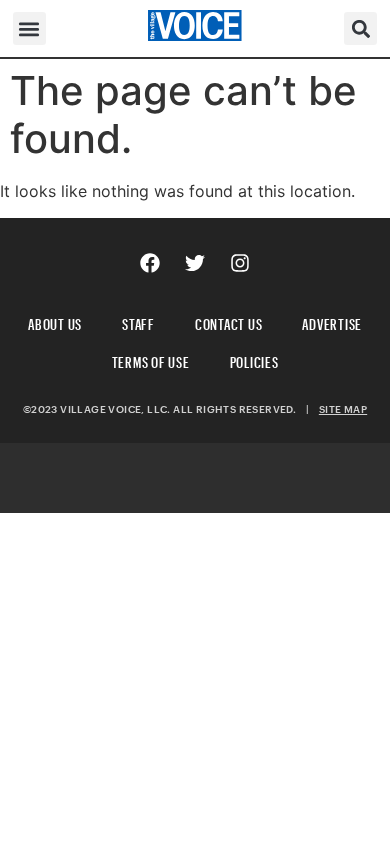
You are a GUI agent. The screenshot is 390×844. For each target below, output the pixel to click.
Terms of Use (151, 359)
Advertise (332, 321)
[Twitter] (195, 263)
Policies (254, 359)
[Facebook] (150, 263)
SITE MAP (343, 409)
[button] (29, 28)
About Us (55, 321)
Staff (138, 321)
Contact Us (229, 321)
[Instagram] (240, 263)
